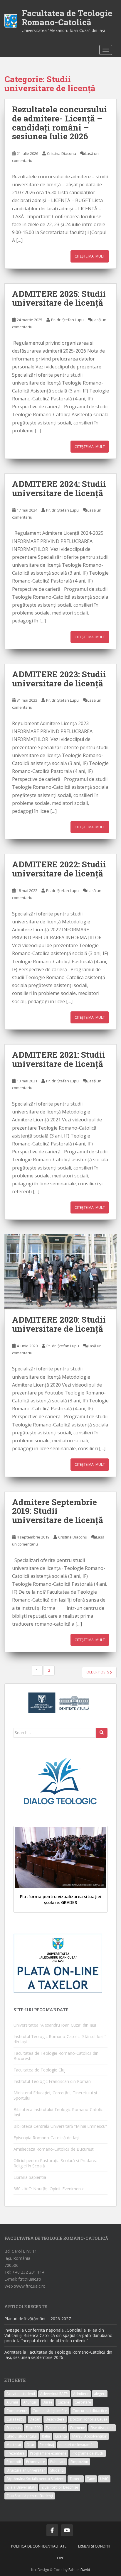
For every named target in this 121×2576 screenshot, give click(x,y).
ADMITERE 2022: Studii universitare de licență (59, 869)
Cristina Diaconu (62, 153)
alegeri (100, 2394)
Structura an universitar (26, 2470)
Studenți (57, 2470)
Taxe (91, 2479)
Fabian (74, 2570)
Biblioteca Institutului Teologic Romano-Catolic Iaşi (58, 2112)
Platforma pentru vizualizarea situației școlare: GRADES (60, 1899)
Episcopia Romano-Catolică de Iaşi (46, 2138)
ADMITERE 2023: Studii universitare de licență (59, 679)
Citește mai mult (90, 256)
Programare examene (48, 2453)
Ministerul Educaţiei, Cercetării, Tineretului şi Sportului (55, 2095)
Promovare (36, 2462)
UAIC (104, 2479)
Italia (46, 2436)
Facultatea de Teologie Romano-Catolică (67, 18)
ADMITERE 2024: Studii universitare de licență (59, 488)
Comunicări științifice (50, 2411)
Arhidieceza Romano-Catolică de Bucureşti (54, 2149)
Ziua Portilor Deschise (60, 2487)
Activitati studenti (21, 2394)
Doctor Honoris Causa (89, 2419)
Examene (78, 2428)
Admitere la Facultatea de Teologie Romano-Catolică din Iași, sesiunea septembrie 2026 (58, 2355)
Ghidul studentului (22, 2436)
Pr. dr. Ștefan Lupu (67, 320)
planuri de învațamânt (78, 2445)
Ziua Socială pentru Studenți (30, 2496)
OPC (61, 2558)
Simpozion (79, 2462)
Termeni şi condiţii (93, 2546)
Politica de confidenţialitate (39, 2546)
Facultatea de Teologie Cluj (40, 2070)
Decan (35, 2419)
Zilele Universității (21, 2487)
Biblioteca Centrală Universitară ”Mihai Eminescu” (60, 2126)
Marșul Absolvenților (89, 2436)
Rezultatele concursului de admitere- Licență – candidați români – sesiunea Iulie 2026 (59, 123)
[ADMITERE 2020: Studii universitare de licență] (60, 1272)
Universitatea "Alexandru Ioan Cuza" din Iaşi (63, 30)
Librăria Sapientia (30, 2177)
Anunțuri (30, 2402)
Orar (30, 2445)
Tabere (76, 2479)
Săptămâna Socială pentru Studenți (35, 2479)
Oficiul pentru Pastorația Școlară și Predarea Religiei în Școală (56, 2163)
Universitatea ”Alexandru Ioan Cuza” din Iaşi (55, 2025)
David (85, 2570)
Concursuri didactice (90, 2411)
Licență (61, 2436)
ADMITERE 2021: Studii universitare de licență (59, 1059)
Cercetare (83, 2402)
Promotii (14, 2462)
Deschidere (55, 2419)
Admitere (81, 2394)
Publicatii (58, 2462)
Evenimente (55, 2428)
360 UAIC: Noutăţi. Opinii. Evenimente (49, 2189)
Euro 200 (33, 2428)
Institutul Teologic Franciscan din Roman (52, 2081)
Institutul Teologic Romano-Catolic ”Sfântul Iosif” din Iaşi (60, 2039)
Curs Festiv (15, 2419)
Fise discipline (102, 2428)
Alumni (12, 2402)
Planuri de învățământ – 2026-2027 (38, 2319)
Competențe (17, 2411)
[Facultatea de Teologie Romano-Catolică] (11, 21)
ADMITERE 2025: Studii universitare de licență (59, 298)
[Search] (102, 1733)
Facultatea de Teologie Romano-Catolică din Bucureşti (56, 2056)
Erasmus (14, 2428)
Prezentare (16, 2453)
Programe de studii (88, 2453)
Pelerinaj (47, 2445)
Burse (47, 2402)
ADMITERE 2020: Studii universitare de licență (59, 1324)
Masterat (14, 2445)
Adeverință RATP (54, 2394)
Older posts (98, 1672)
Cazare (63, 2402)
